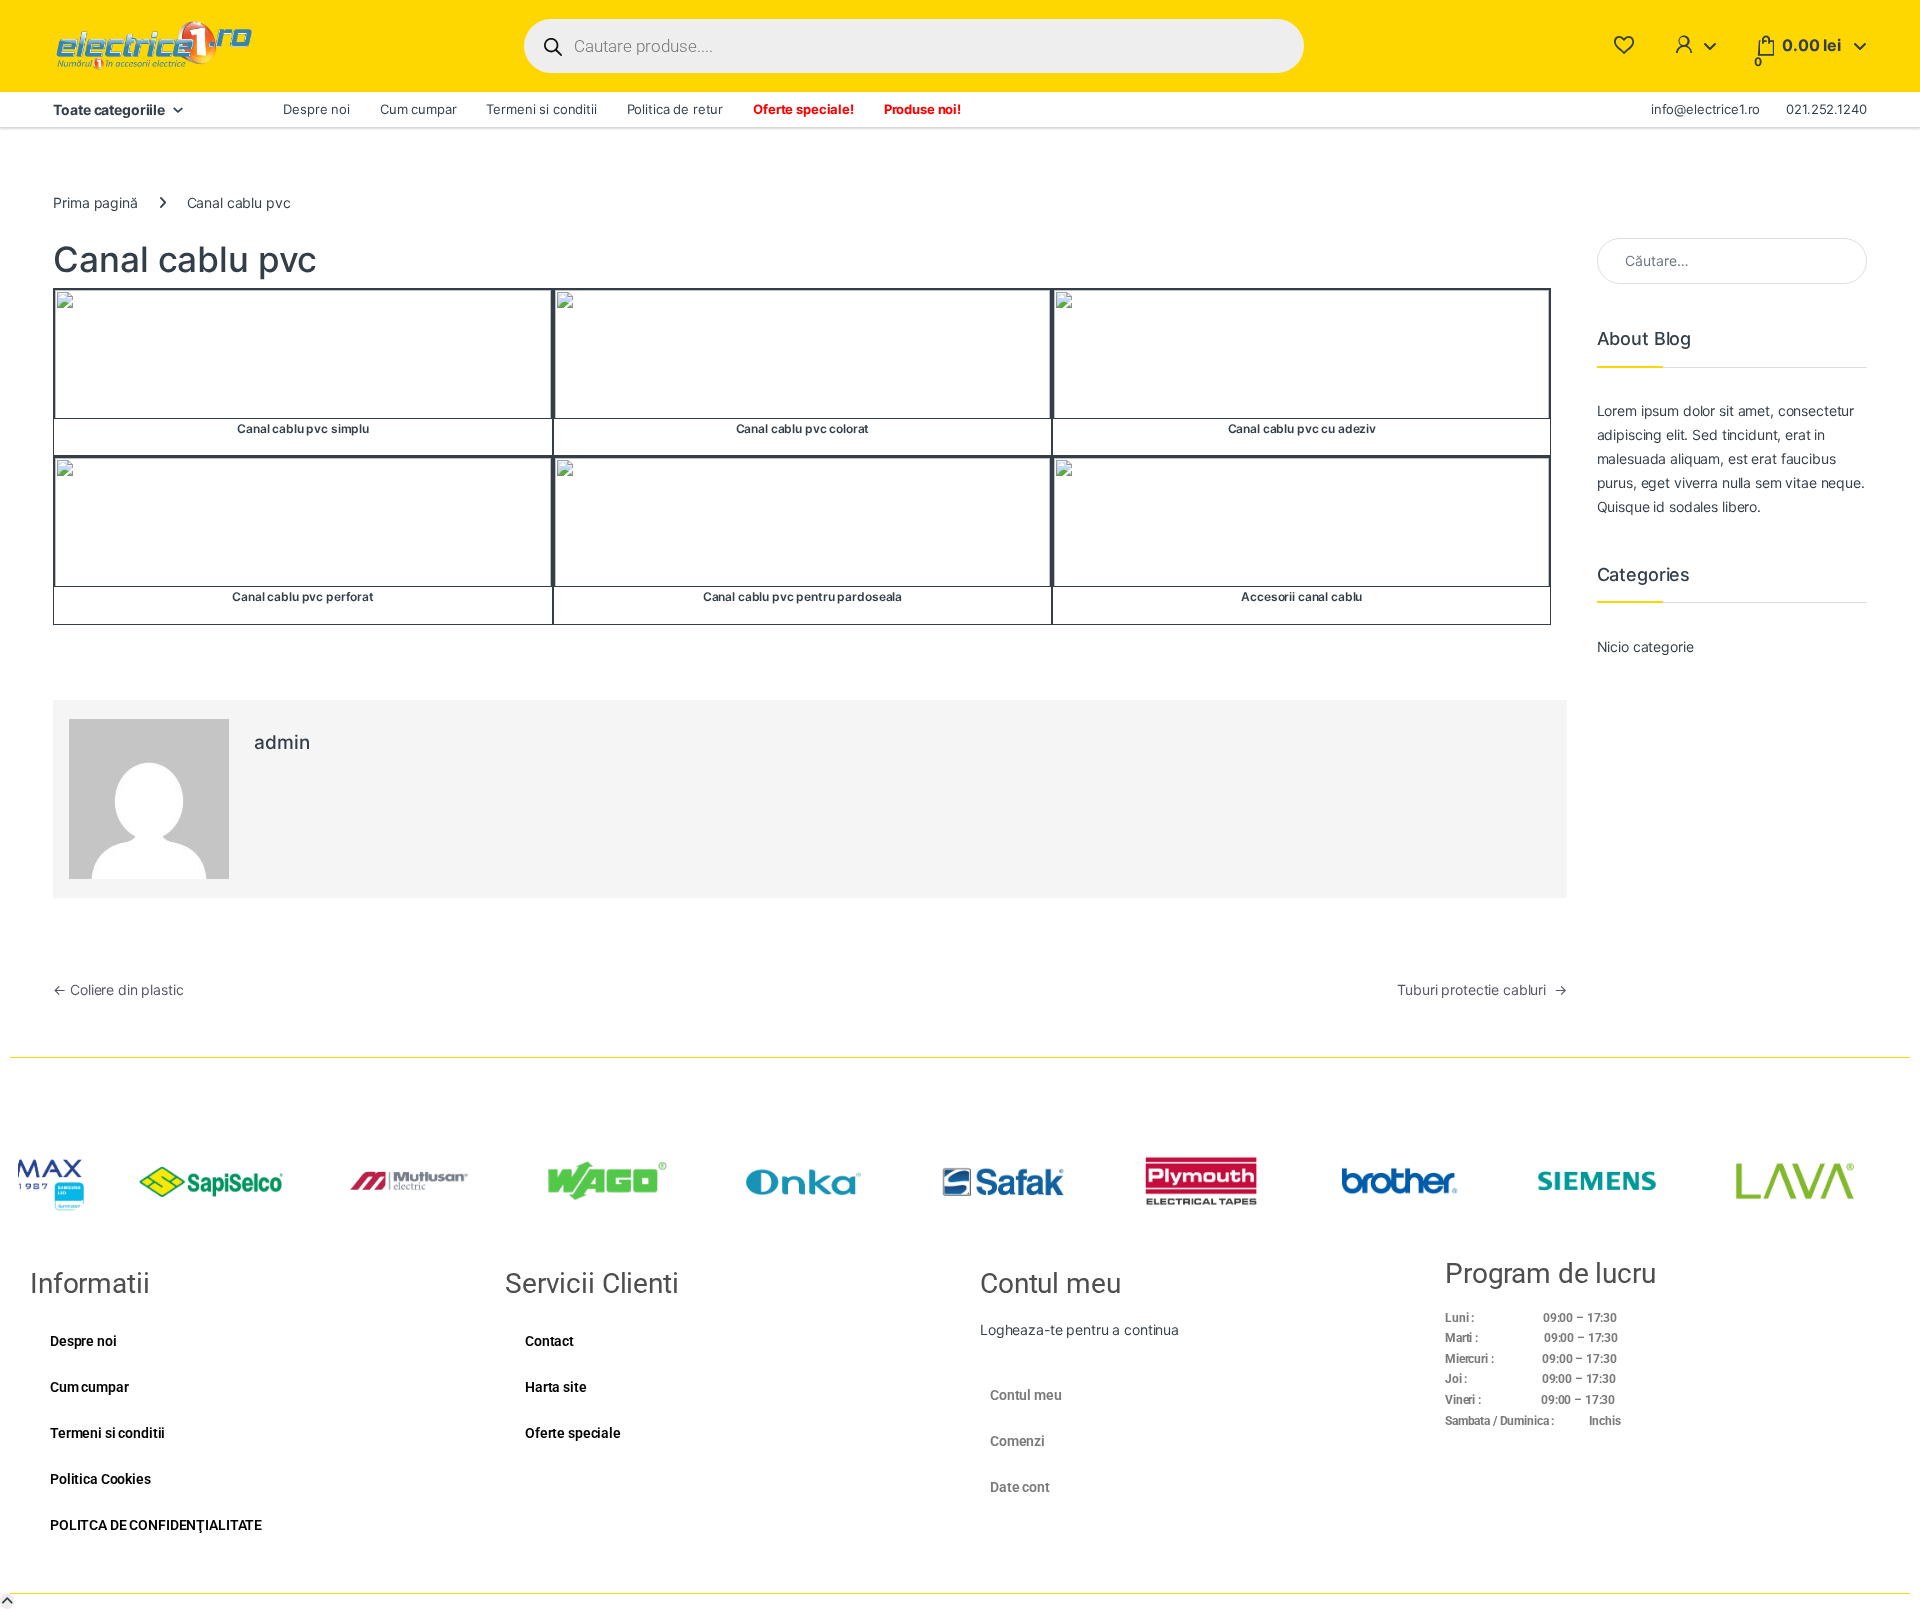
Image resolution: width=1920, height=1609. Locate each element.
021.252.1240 (1826, 109)
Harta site (556, 1387)
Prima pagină (95, 202)
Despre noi (316, 109)
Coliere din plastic (118, 989)
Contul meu (1026, 1395)
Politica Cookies (100, 1479)
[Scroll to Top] (7, 1601)
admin (281, 742)
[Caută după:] (1732, 261)
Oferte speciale (573, 1433)
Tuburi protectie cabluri (1481, 989)
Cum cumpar (418, 109)
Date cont (1020, 1487)
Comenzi (1017, 1441)
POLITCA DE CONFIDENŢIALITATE (156, 1525)
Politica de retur (675, 109)
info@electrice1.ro (1705, 109)
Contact (549, 1341)
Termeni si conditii (541, 109)
